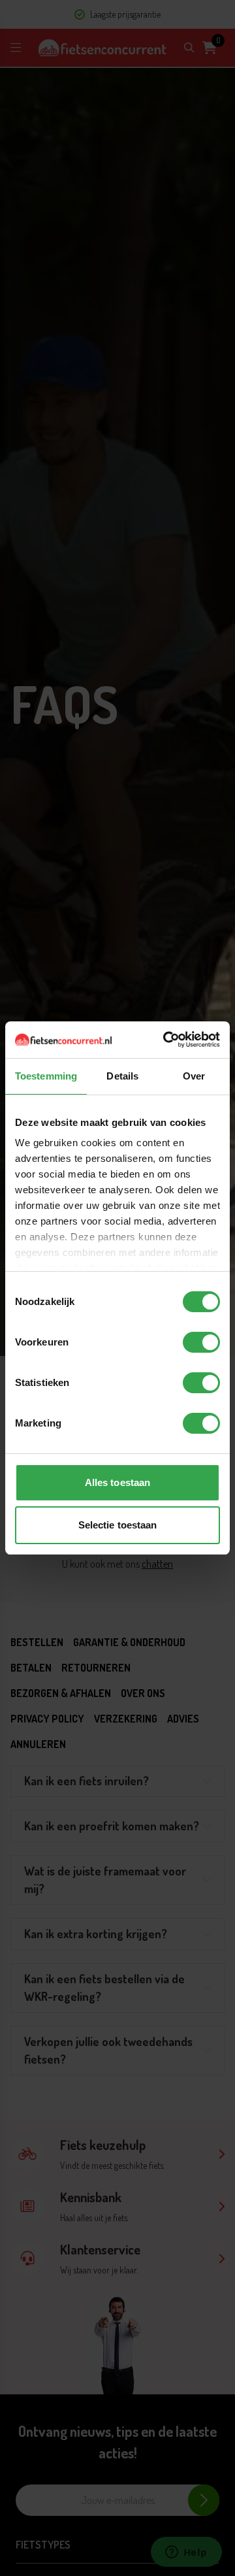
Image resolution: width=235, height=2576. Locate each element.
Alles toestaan (117, 1482)
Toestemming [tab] (46, 1076)
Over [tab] (194, 1076)
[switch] (201, 1342)
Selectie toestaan (118, 1525)
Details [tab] (122, 1076)
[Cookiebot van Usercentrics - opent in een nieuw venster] (166, 1040)
